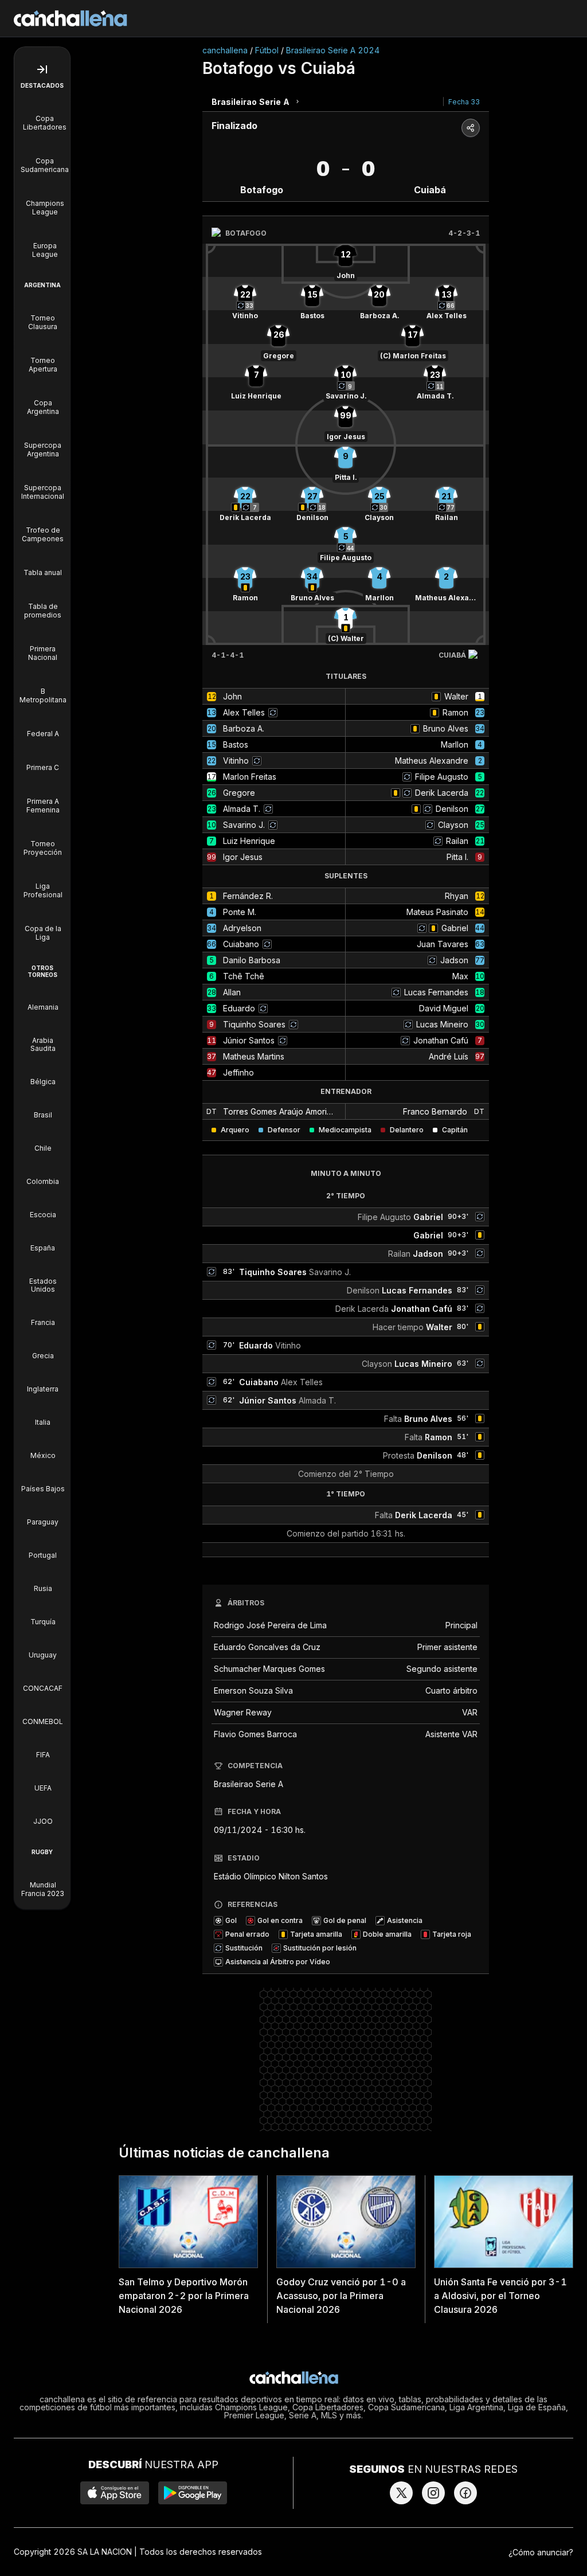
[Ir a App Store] (115, 2493)
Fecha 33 (464, 102)
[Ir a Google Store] (193, 2493)
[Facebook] (465, 2493)
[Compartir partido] (471, 128)
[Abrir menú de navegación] (42, 69)
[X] (401, 2493)
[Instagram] (433, 2493)
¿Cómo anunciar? (541, 2552)
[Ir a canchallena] (71, 18)
